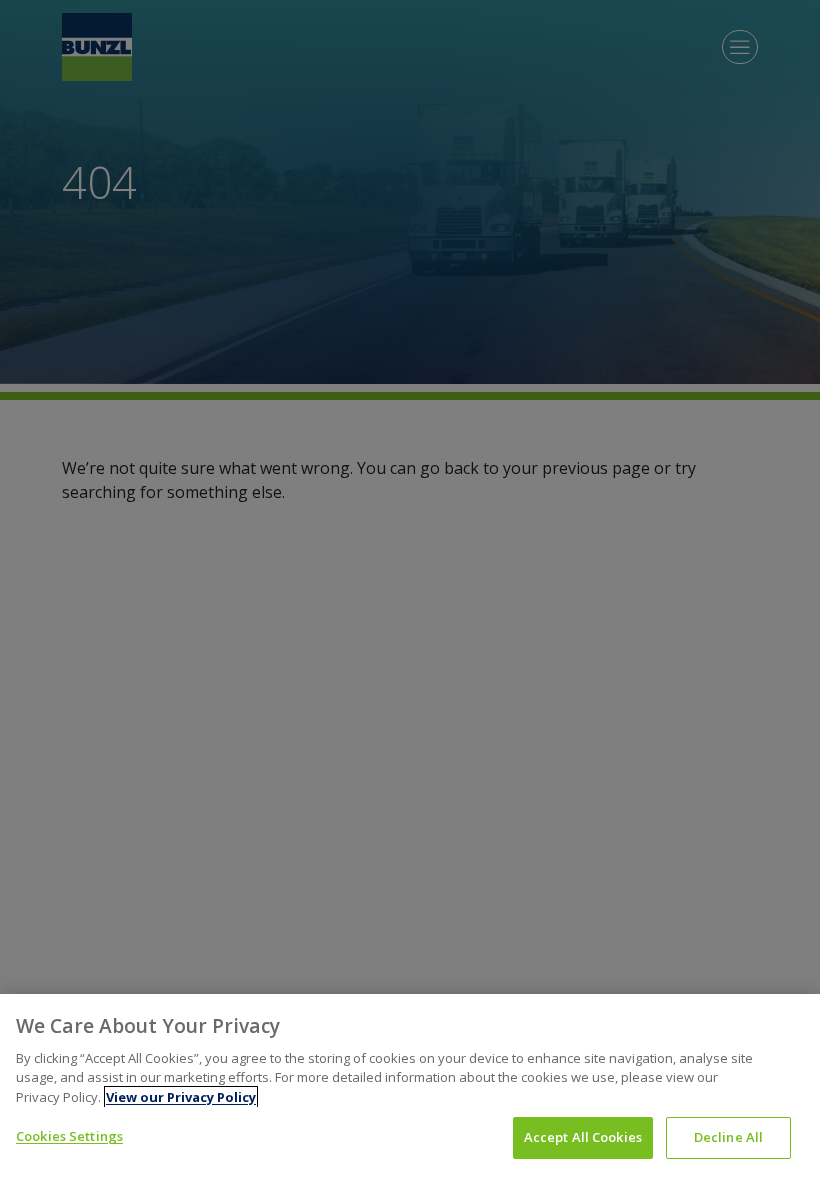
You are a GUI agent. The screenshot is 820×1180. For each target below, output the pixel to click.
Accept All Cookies (583, 1137)
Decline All (728, 1137)
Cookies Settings (69, 1136)
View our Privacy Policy (181, 1097)
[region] (410, 1087)
